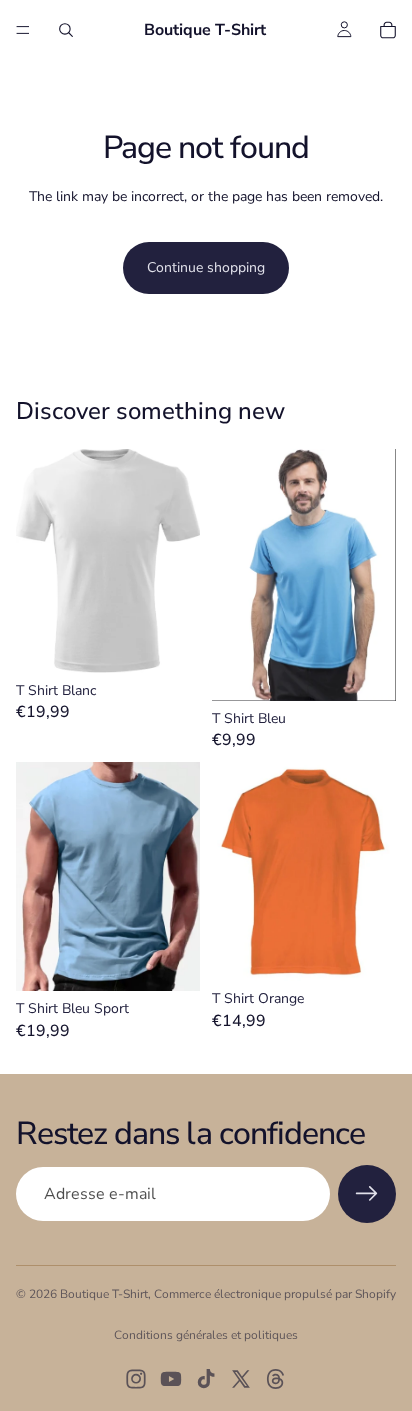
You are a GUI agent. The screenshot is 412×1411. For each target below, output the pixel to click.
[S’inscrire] (367, 1194)
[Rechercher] (66, 30)
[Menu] (23, 30)
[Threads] (276, 1379)
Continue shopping (206, 267)
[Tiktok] (206, 1379)
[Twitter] (241, 1379)
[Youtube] (171, 1379)
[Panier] (388, 30)
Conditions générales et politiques (206, 1335)
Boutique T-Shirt (104, 1294)
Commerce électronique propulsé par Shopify (275, 1294)
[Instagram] (136, 1379)
